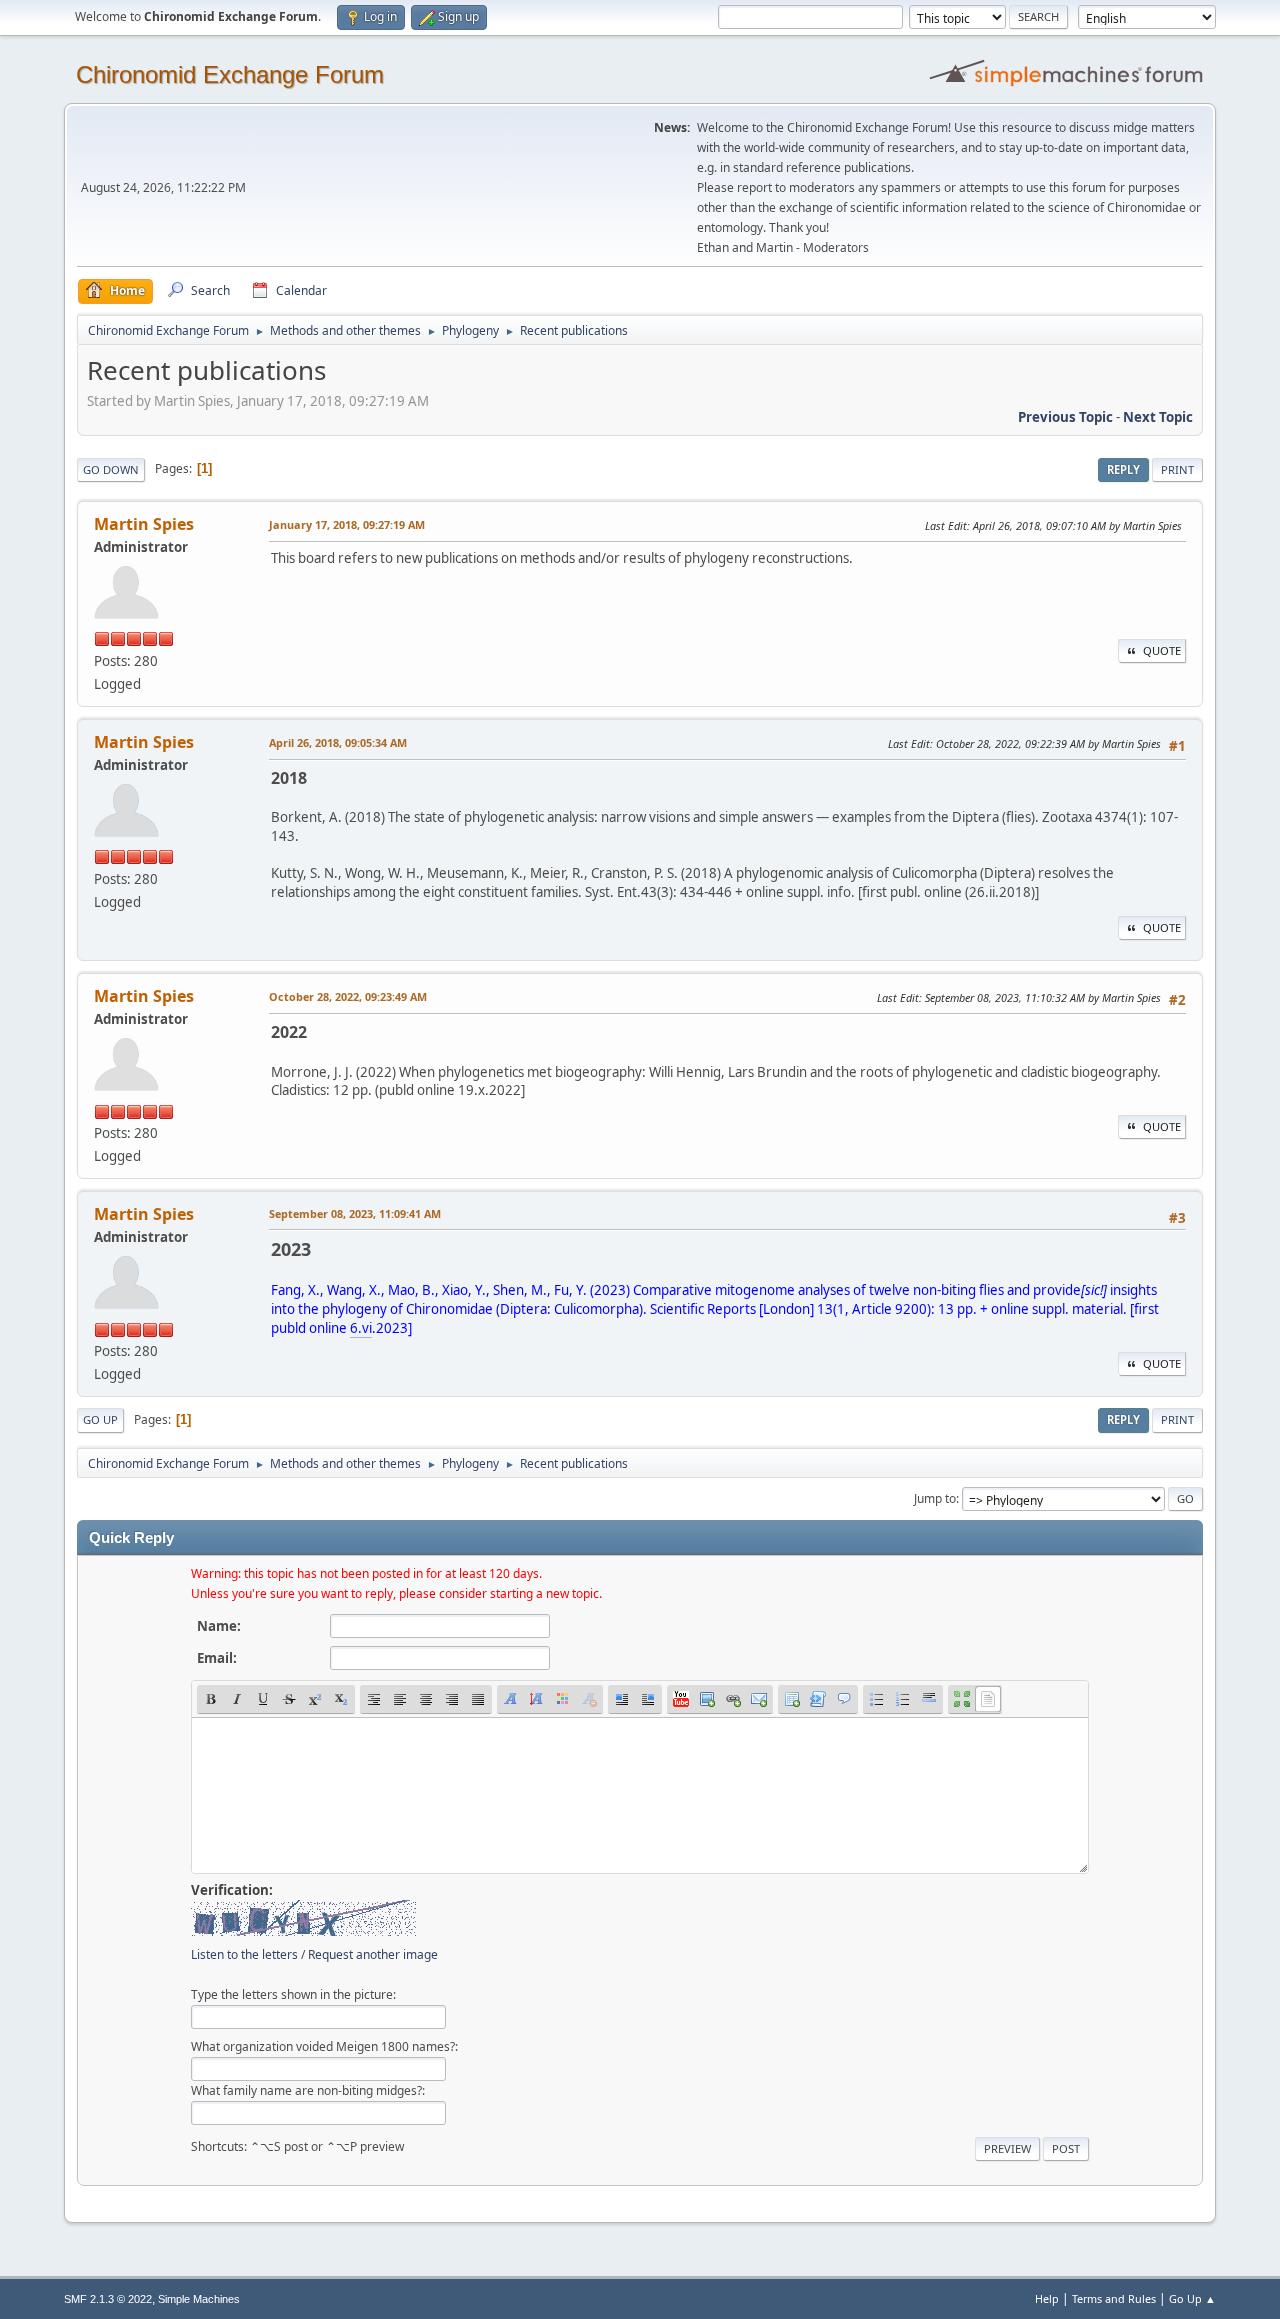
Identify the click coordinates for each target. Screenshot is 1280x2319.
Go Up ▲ (1192, 2298)
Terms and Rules (1114, 2298)
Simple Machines (199, 2299)
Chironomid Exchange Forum (230, 74)
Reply (1123, 469)
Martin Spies (144, 524)
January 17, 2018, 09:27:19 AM (347, 524)
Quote (1162, 650)
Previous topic (1065, 417)
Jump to (935, 1498)
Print (1177, 469)
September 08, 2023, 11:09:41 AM (355, 1213)
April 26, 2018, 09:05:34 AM (338, 742)
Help (1047, 2298)
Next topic (1158, 417)
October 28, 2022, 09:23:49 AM (348, 996)
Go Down (111, 469)
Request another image (373, 1954)
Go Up (100, 1419)
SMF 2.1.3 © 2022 (108, 2299)
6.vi (361, 1328)
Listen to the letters (244, 1954)
